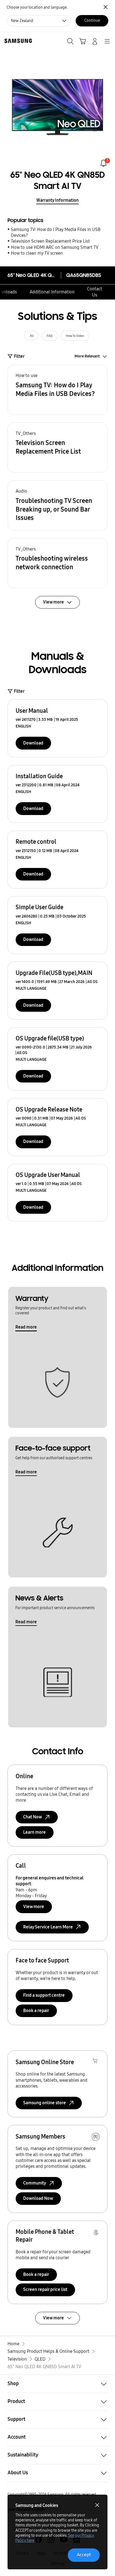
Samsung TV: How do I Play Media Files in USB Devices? (56, 232)
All (32, 336)
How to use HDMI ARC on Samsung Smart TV (55, 247)
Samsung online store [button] (45, 2103)
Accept (84, 2555)
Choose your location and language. (37, 7)
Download (33, 743)
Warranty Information (57, 200)
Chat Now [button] (33, 1817)
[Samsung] (17, 41)
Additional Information (52, 292)
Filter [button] (19, 356)
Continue (92, 20)
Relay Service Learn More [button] (48, 1927)
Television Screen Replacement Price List (50, 241)
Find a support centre (44, 1995)
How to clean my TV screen (37, 253)
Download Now (38, 2198)
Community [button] (35, 2183)
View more (34, 1907)
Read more (26, 1327)
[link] (103, 163)
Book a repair (36, 2011)
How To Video (75, 336)
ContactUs (95, 292)
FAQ (50, 336)
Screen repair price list (45, 2289)
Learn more (34, 1832)
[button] (57, 390)
